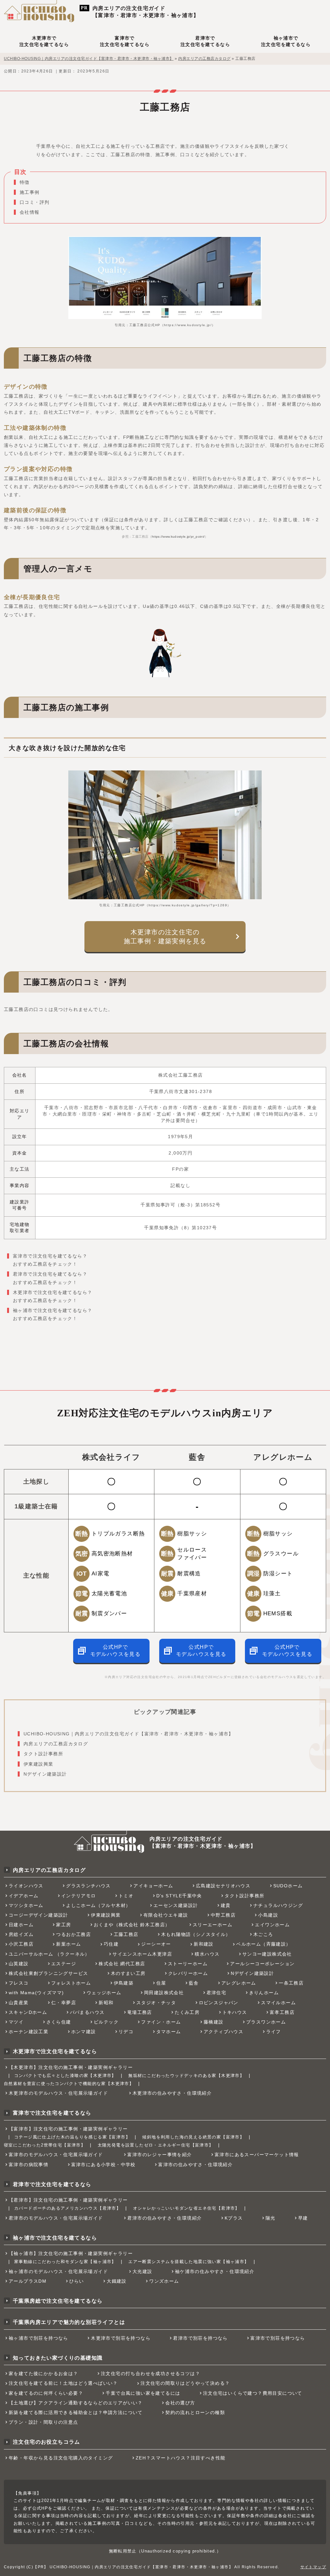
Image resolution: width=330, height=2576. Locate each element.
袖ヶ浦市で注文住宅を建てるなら (286, 41)
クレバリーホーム (188, 1973)
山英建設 (19, 1964)
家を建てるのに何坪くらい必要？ (46, 2393)
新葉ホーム (68, 1944)
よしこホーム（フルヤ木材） (98, 1905)
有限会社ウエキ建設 (166, 1915)
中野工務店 (223, 1915)
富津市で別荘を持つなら (278, 2338)
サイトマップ (313, 2567)
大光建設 (142, 2271)
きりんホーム (264, 1993)
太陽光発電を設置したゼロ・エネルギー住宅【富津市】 (156, 2145)
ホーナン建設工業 (29, 2032)
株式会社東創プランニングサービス (48, 1973)
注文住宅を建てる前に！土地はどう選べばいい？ (63, 2383)
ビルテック (106, 2022)
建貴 (226, 1905)
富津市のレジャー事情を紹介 (160, 2155)
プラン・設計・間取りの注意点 (44, 2422)
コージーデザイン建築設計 (39, 1915)
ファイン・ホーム (161, 2022)
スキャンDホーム (28, 2012)
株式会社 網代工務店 (122, 1964)
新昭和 (106, 2003)
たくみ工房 (187, 2012)
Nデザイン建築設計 (45, 1774)
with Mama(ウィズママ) (36, 1993)
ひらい (77, 2281)
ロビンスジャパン (219, 2003)
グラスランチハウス (88, 1886)
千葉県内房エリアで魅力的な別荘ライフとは (69, 2322)
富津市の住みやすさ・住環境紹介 (195, 2165)
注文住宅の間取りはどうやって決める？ (185, 2383)
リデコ (126, 2032)
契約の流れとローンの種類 (195, 2412)
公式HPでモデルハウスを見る (116, 1651)
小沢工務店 (21, 1944)
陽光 (271, 2218)
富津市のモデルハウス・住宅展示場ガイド (56, 2155)
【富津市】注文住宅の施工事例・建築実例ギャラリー (68, 2129)
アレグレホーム (239, 1983)
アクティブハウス (223, 2032)
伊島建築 (124, 1983)
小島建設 (268, 1915)
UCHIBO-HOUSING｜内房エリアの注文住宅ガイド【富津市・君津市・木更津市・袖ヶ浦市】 (129, 1734)
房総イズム (21, 1934)
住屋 (161, 1983)
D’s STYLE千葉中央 (179, 1896)
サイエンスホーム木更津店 (142, 1954)
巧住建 (111, 1944)
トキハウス (235, 2012)
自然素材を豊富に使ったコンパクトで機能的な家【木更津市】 (69, 2084)
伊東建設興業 (38, 1764)
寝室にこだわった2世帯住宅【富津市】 (45, 2145)
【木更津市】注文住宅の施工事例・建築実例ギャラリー (71, 2067)
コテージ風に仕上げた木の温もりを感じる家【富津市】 (72, 2137)
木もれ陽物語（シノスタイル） (196, 1934)
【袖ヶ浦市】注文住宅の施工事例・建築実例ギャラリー (71, 2253)
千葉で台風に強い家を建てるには (143, 2393)
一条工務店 (291, 1983)
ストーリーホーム (188, 1964)
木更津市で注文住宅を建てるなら (44, 41)
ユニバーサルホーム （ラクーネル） (49, 1954)
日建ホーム (21, 1925)
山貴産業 (19, 2003)
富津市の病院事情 (29, 2165)
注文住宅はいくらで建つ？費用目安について (253, 2393)
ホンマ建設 (84, 2032)
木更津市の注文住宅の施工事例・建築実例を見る (165, 937)
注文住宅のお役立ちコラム (47, 2442)
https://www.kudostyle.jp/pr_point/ (178, 537)
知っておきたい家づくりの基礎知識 (58, 2358)
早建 (303, 2218)
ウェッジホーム (104, 1993)
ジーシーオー (156, 1944)
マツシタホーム (26, 1905)
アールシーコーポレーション (262, 1964)
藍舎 (194, 1983)
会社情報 (30, 212)
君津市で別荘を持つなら (200, 2338)
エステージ (64, 1964)
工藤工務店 (126, 1934)
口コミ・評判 (34, 202)
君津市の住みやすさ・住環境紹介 (165, 2218)
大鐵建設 (117, 2281)
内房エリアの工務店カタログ (56, 1744)
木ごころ (263, 1934)
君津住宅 (217, 1993)
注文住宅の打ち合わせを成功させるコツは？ (150, 2373)
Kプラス (234, 2218)
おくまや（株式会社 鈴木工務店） (132, 1925)
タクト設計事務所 (43, 1754)
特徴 (25, 182)
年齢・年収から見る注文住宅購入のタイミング (61, 2458)
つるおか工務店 (73, 1934)
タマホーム (169, 2032)
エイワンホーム (272, 1925)
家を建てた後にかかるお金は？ (44, 2373)
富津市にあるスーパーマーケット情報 (257, 2155)
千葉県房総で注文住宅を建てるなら (58, 2301)
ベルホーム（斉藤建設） (263, 1944)
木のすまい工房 (128, 1973)
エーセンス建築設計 (176, 1905)
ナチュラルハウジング (278, 1905)
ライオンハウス (26, 1886)
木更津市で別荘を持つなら (121, 2338)
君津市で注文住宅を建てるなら (205, 41)
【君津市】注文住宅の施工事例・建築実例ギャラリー (68, 2200)
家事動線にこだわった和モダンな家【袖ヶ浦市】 (65, 2262)
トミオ (126, 1896)
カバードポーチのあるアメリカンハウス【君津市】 (68, 2208)
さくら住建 (59, 2022)
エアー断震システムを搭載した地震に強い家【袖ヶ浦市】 (189, 2262)
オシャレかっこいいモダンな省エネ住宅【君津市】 (186, 2208)
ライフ (274, 2032)
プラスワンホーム (266, 2022)
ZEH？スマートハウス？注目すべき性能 (181, 2458)
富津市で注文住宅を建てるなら (125, 41)
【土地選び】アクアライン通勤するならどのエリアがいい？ (76, 2403)
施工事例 (30, 192)
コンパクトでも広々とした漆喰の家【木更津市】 (65, 2076)
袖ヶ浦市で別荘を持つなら (39, 2338)
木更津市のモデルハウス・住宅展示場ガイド (58, 2093)
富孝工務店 (282, 2012)
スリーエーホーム (213, 1925)
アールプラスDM (28, 2281)
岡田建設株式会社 (164, 1993)
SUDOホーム (288, 1886)
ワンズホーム (164, 2281)
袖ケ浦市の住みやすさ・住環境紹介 (215, 2271)
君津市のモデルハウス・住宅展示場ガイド (56, 2218)
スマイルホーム (278, 2003)
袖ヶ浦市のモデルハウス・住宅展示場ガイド (58, 2271)
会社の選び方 (180, 2403)
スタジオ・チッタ (156, 2003)
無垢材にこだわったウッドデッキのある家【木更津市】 (186, 2076)
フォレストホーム (71, 1983)
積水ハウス (207, 1954)
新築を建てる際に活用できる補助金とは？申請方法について (76, 2412)
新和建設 (204, 1944)
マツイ (16, 2022)
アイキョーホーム (153, 1886)
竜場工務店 (140, 2012)
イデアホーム (24, 1896)
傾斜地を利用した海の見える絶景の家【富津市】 (193, 2137)
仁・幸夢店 (64, 2003)
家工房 (63, 1925)
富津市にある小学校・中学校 (103, 2165)
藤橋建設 (214, 2022)
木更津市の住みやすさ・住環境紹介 (172, 2093)
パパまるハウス (87, 2012)
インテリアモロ (79, 1896)
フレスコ (19, 1983)
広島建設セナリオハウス (223, 1886)
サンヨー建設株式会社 (267, 1954)
